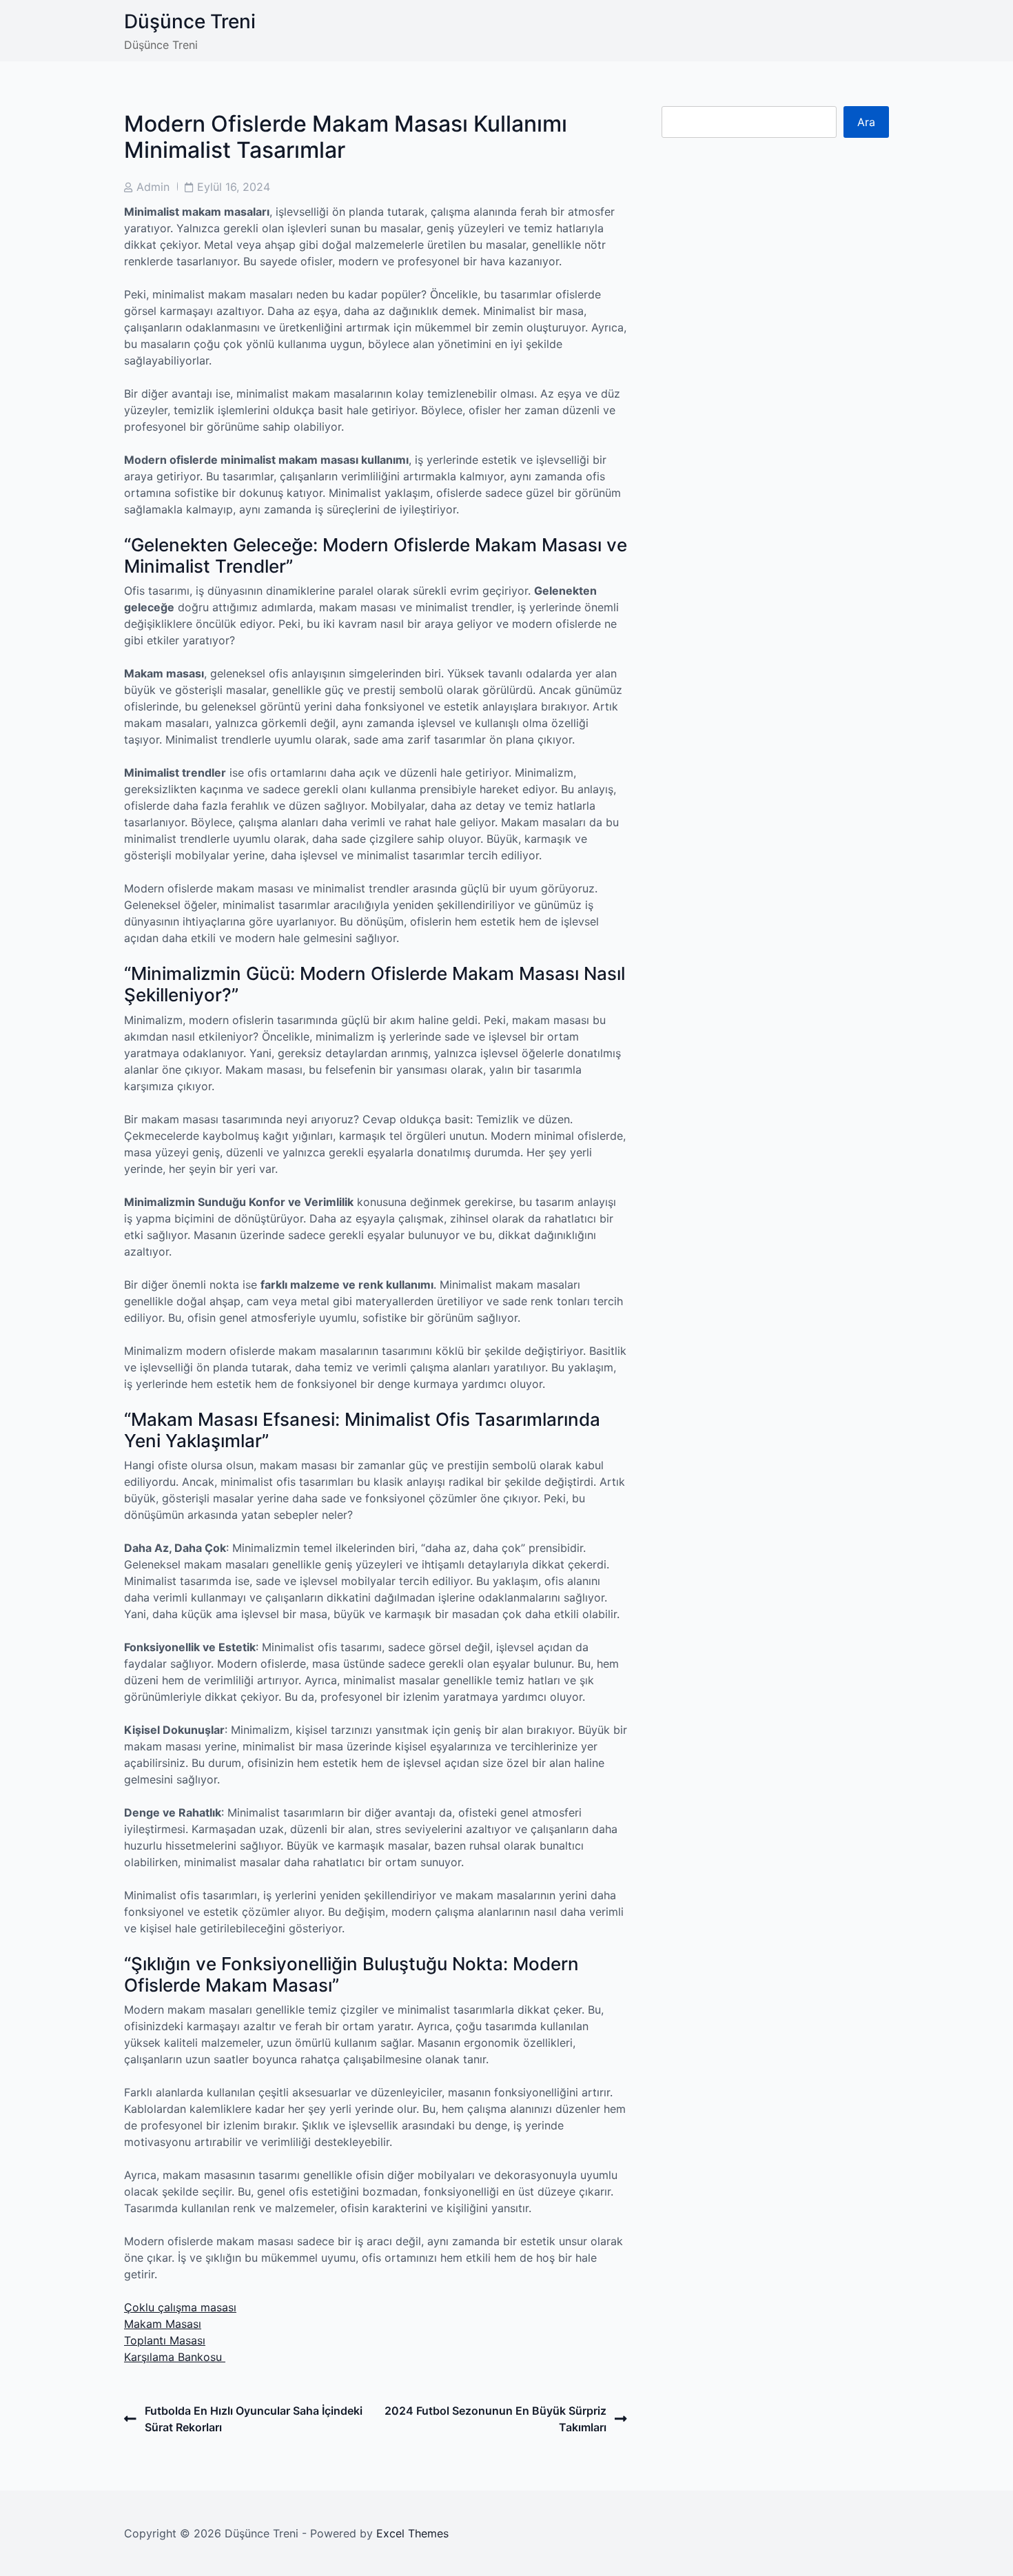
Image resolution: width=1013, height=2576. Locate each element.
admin (153, 187)
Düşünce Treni (190, 21)
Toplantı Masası (165, 2340)
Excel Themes (412, 2533)
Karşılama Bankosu (175, 2357)
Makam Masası (163, 2324)
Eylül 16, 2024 (234, 187)
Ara (866, 122)
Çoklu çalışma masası (180, 2307)
